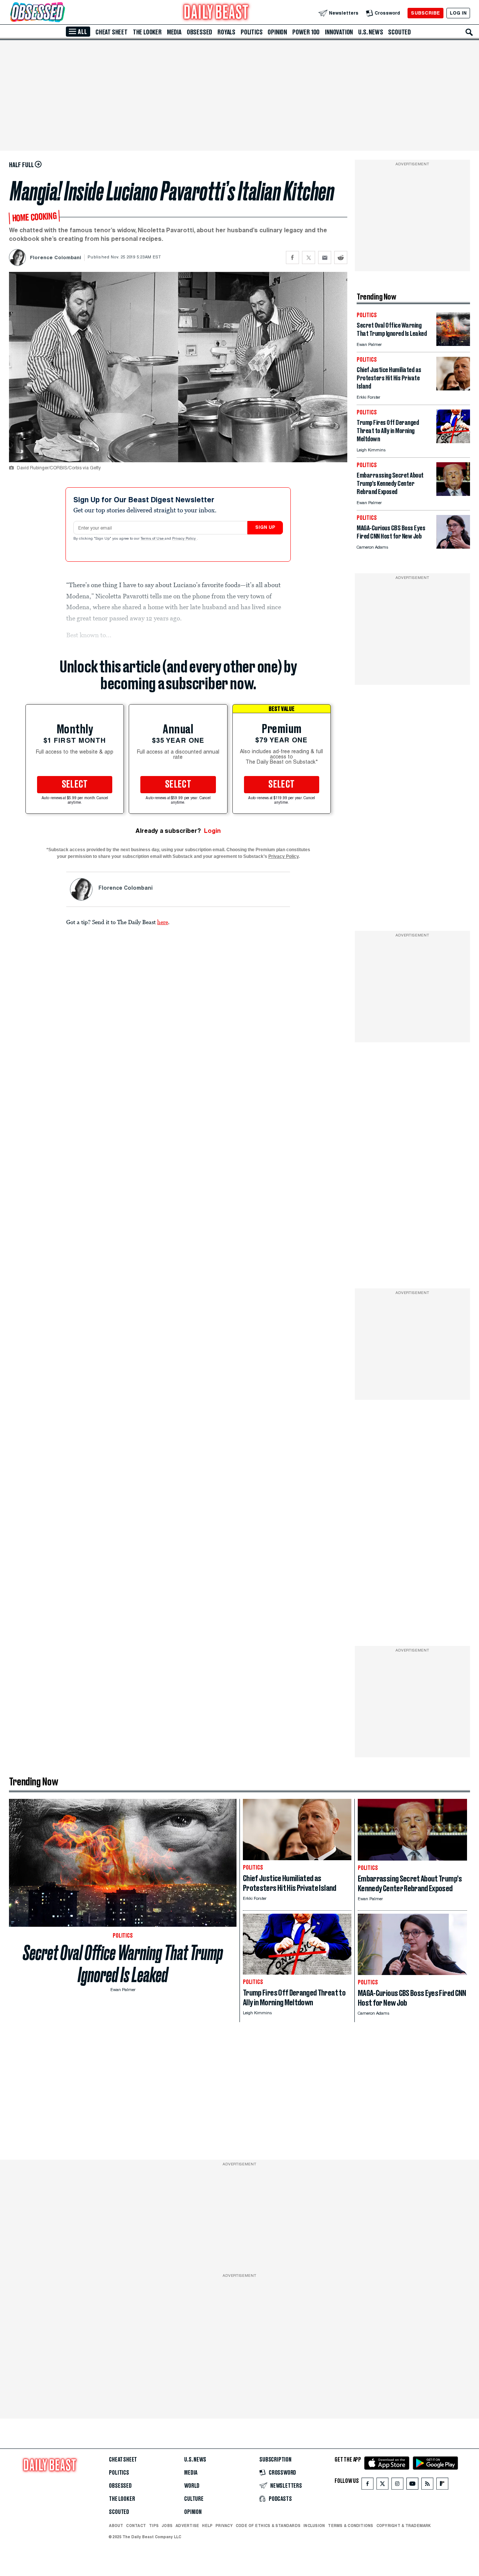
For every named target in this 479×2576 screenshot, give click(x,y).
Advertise (187, 2526)
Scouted (399, 32)
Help (207, 2526)
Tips (154, 2526)
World (192, 2486)
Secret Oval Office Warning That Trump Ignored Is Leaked (123, 1964)
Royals (226, 32)
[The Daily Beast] (216, 13)
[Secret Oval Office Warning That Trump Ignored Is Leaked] (453, 344)
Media (174, 32)
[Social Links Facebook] (367, 2485)
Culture (194, 2499)
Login (212, 831)
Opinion (277, 32)
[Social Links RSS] (427, 2485)
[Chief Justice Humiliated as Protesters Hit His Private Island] (453, 388)
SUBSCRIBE (425, 13)
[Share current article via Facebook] (292, 257)
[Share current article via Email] (325, 257)
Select (75, 785)
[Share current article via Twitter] (309, 257)
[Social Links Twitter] (382, 2485)
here (163, 922)
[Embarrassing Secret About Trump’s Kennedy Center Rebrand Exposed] (453, 494)
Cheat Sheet (112, 32)
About (116, 2526)
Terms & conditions (350, 2526)
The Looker (147, 32)
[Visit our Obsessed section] (61, 13)
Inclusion (314, 2526)
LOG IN (458, 13)
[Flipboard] (442, 2485)
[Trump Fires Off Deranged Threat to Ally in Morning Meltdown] (453, 441)
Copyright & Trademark (404, 2526)
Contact (136, 2526)
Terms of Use (153, 539)
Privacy (224, 2526)
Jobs (167, 2526)
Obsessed (199, 32)
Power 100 (306, 32)
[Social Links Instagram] (397, 2485)
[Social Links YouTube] (412, 2485)
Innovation (339, 32)
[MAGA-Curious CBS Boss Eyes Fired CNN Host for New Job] (453, 547)
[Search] (469, 32)
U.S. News (370, 32)
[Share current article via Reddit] (341, 257)
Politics (251, 32)
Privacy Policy (184, 539)
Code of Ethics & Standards (268, 2526)
